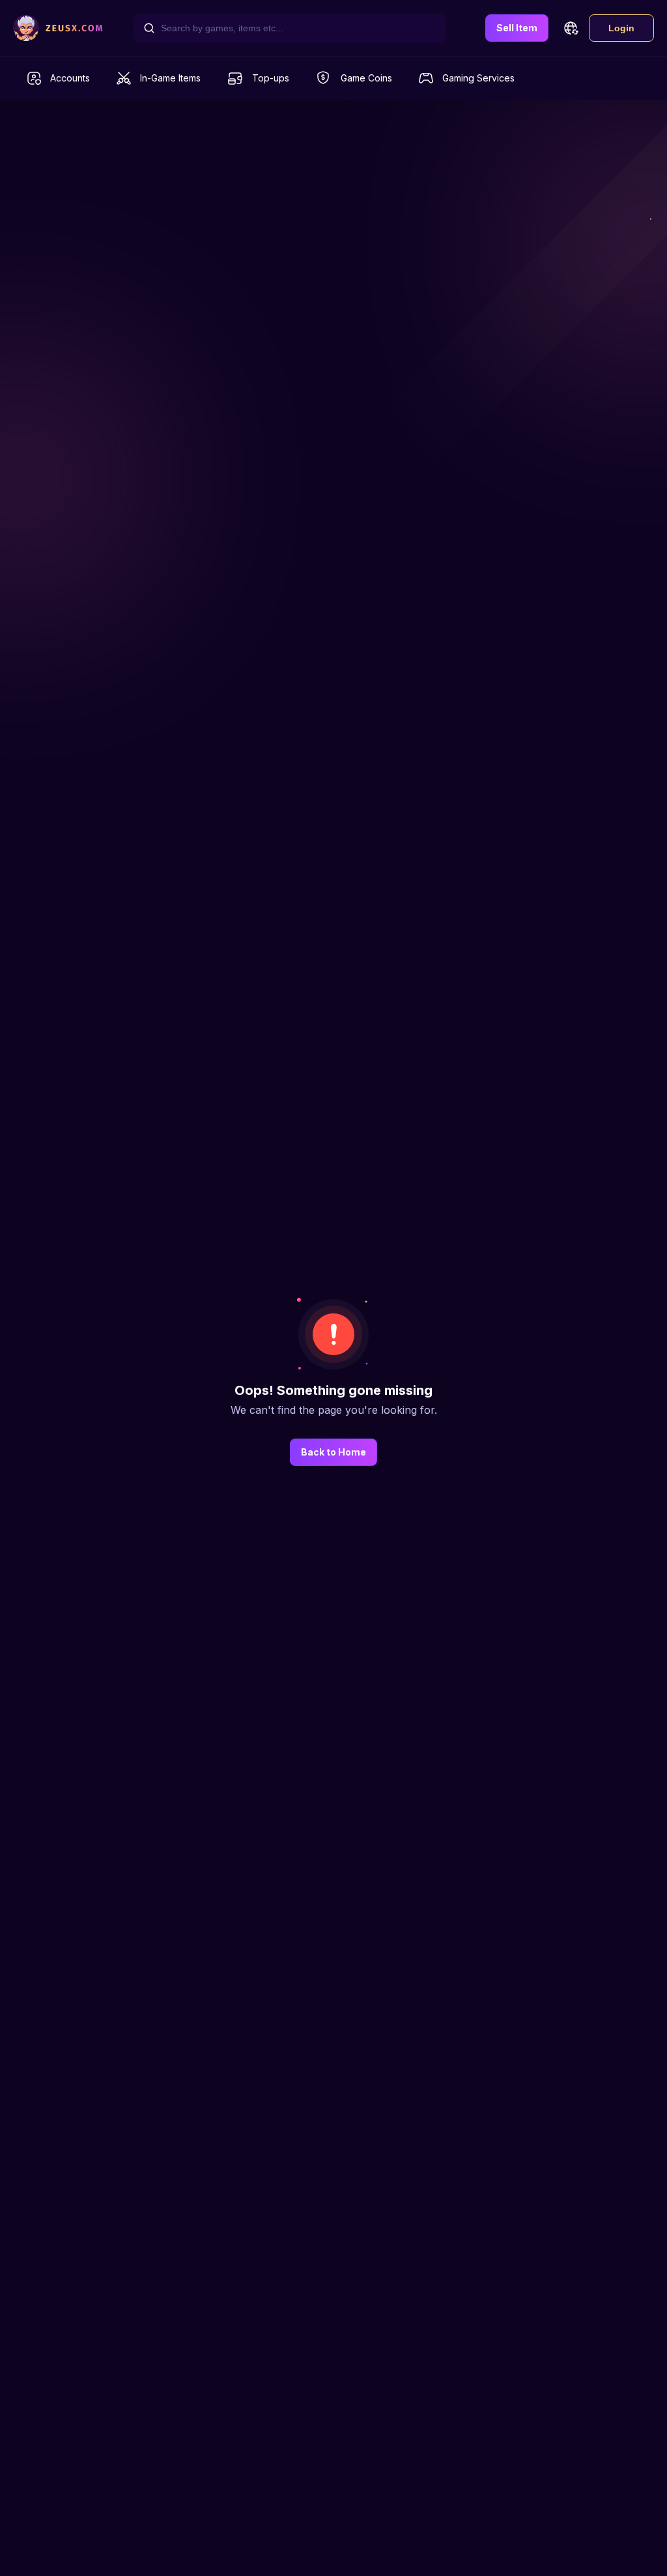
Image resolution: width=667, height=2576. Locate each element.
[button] (571, 28)
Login (621, 28)
